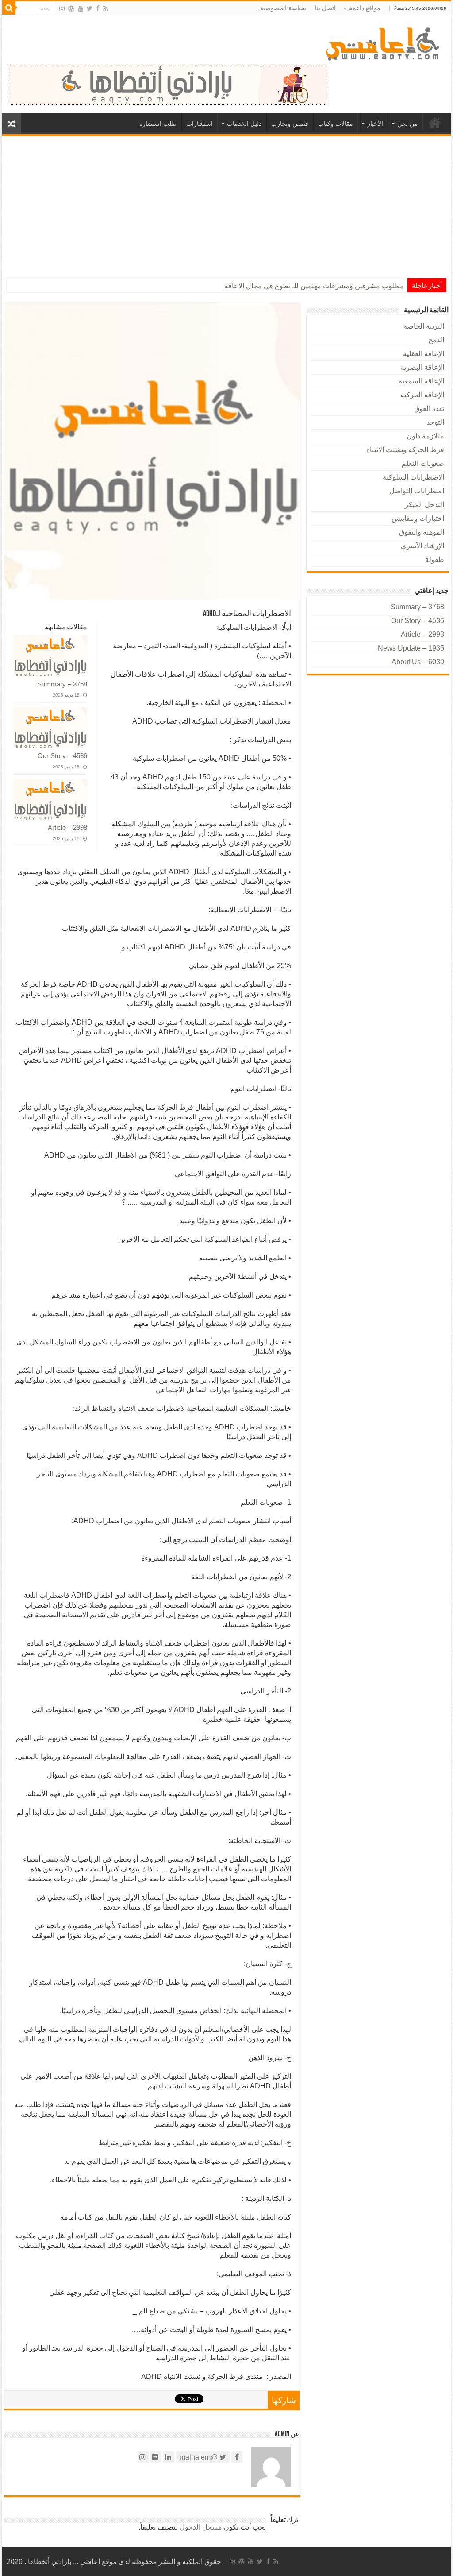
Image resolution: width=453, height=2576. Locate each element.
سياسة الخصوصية (283, 8)
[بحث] (9, 8)
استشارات (200, 124)
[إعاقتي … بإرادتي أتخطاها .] (384, 43)
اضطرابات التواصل (417, 491)
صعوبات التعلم (423, 463)
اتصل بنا (325, 8)
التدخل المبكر (424, 505)
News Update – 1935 (411, 648)
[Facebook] (98, 8)
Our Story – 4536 (62, 756)
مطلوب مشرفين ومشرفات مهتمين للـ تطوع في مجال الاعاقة (314, 286)
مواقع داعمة (365, 8)
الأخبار (375, 124)
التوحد (435, 422)
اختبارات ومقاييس (418, 518)
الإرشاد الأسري (422, 546)
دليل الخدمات (244, 124)
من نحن (408, 124)
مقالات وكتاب (336, 124)
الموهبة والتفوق (422, 532)
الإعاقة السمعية (421, 381)
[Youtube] (81, 8)
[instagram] (62, 8)
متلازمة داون (425, 436)
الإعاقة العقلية (424, 354)
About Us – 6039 (418, 662)
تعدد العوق (429, 409)
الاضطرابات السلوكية (413, 477)
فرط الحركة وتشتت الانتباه (405, 450)
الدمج (436, 340)
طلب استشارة (158, 124)
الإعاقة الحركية (422, 395)
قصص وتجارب (290, 124)
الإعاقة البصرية (422, 367)
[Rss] (106, 8)
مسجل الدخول (201, 2527)
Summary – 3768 (62, 684)
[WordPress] (71, 8)
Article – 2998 (67, 827)
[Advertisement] (226, 203)
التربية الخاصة (424, 326)
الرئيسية (435, 123)
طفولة (435, 560)
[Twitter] (90, 8)
